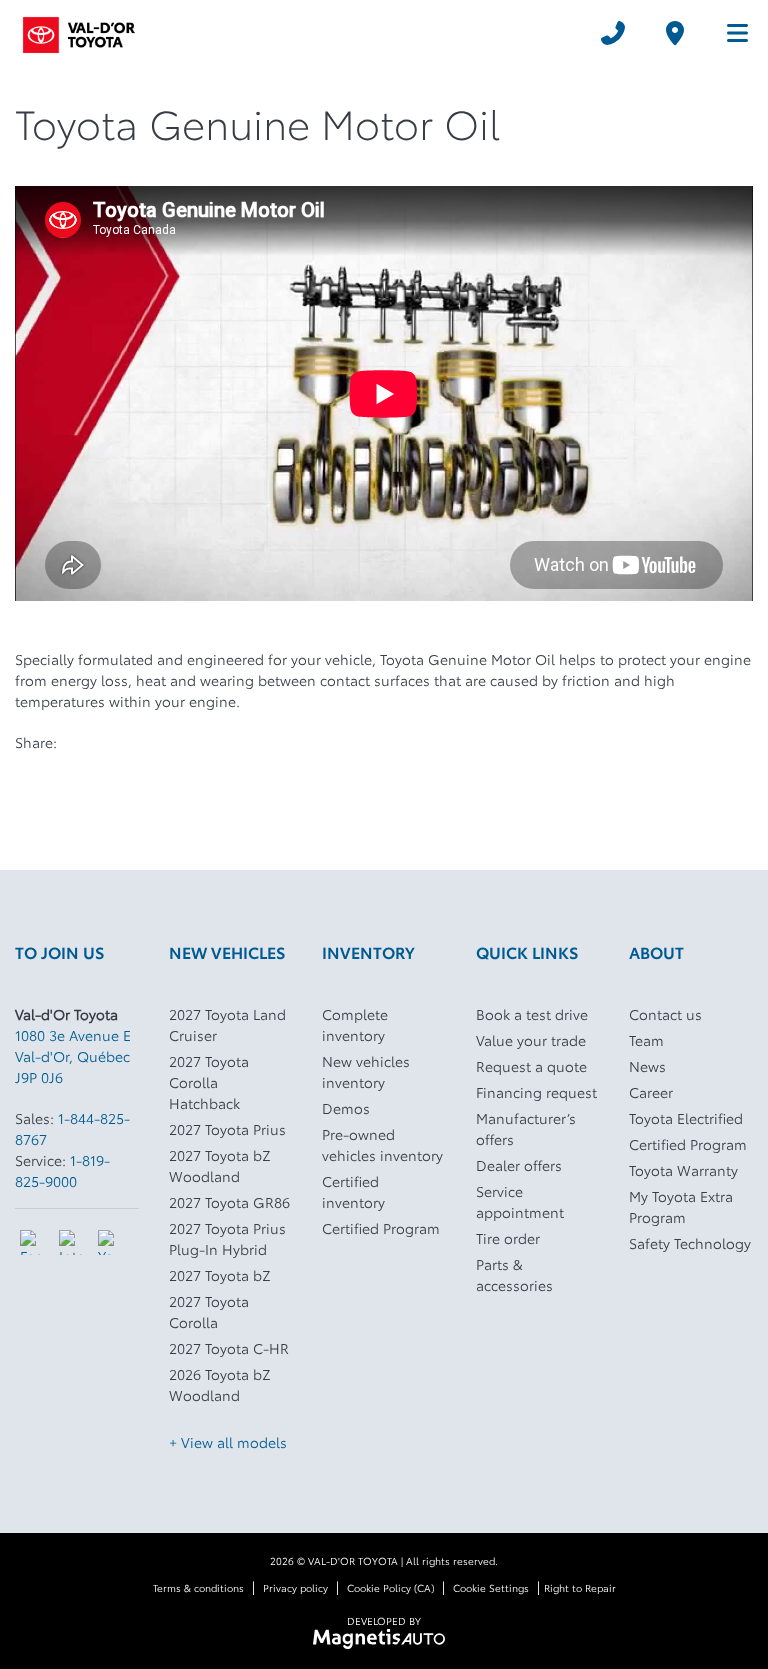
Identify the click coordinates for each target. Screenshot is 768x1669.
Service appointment (520, 1201)
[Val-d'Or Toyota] (79, 32)
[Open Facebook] (32, 1242)
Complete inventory (355, 1024)
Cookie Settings (491, 1587)
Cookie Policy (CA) (390, 1587)
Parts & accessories (514, 1274)
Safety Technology (690, 1243)
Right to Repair (580, 1587)
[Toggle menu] (729, 33)
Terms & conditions (198, 1587)
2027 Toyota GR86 (229, 1202)
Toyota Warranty (683, 1170)
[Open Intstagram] (71, 1242)
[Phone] (613, 33)
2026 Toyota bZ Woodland (220, 1384)
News (647, 1066)
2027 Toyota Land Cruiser (227, 1024)
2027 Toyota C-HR (229, 1348)
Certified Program (381, 1228)
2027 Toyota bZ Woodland (220, 1165)
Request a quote (531, 1066)
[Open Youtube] (110, 1242)
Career (651, 1092)
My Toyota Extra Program (681, 1206)
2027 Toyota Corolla (209, 1311)
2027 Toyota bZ (220, 1275)
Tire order (508, 1238)
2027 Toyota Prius (227, 1129)
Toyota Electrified (686, 1118)
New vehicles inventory (366, 1071)
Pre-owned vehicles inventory (382, 1144)
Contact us (665, 1014)
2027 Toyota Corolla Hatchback (209, 1082)
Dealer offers (519, 1165)
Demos (346, 1108)
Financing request (536, 1092)
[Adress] (675, 33)
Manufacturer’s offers (526, 1128)
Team (646, 1040)
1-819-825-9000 (62, 1170)
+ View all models (228, 1442)
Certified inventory (353, 1191)
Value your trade (531, 1040)
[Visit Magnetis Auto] (384, 1636)
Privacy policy (295, 1587)
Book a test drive (532, 1014)
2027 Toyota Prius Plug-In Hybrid (227, 1238)
